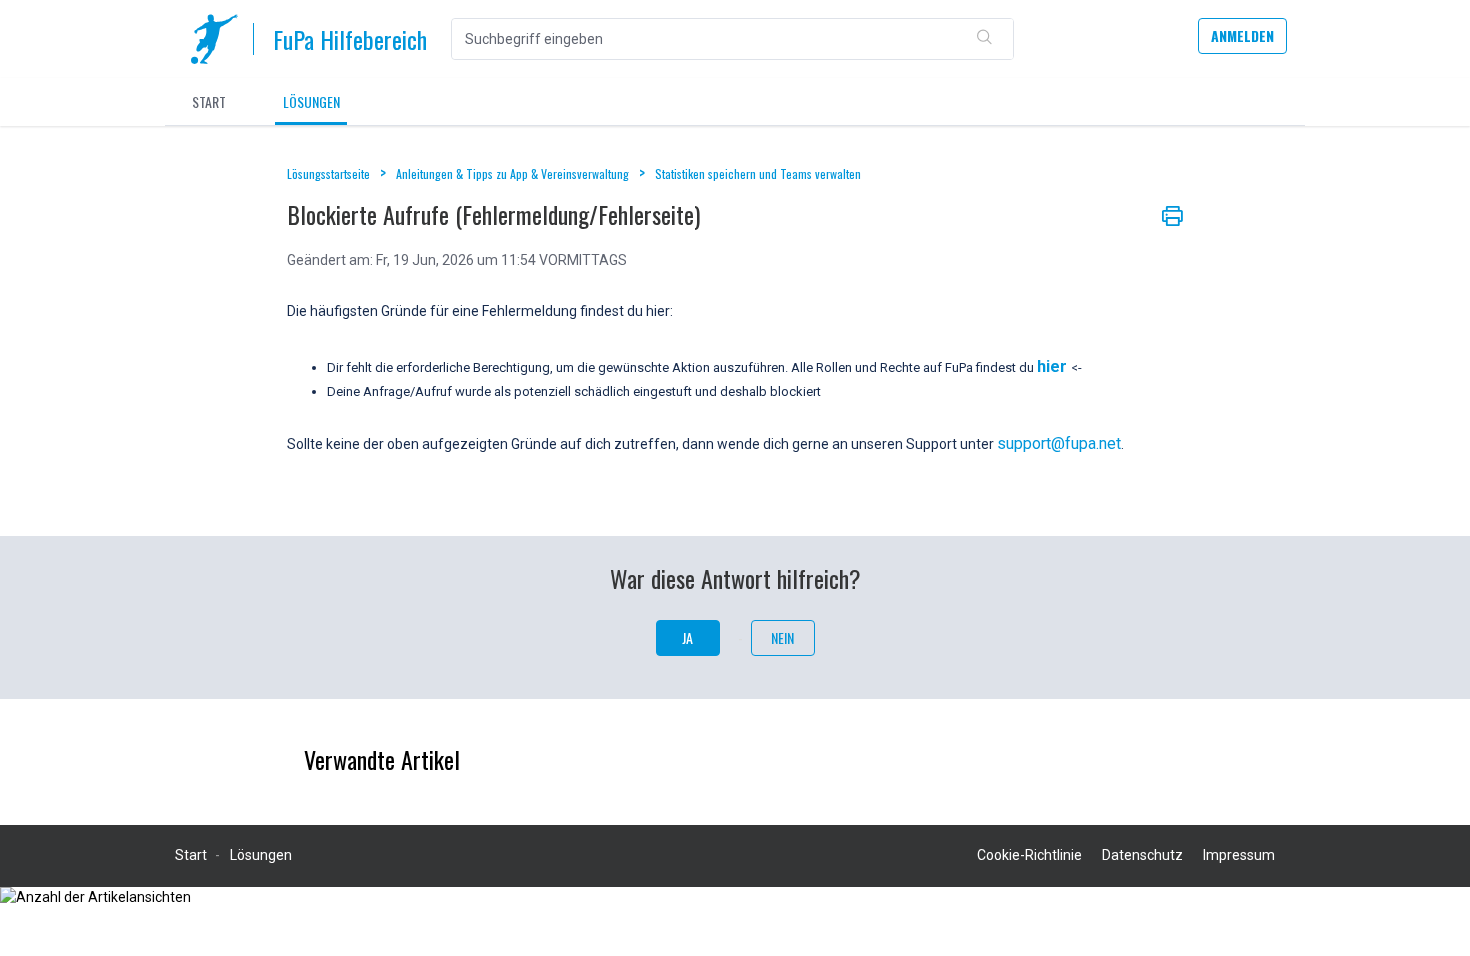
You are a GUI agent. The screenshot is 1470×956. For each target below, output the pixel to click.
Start (209, 101)
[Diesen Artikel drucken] (1172, 214)
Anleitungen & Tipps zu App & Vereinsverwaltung (512, 173)
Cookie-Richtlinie (1029, 855)
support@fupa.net (1059, 443)
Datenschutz (1142, 855)
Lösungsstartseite (330, 173)
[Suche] (985, 39)
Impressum (1239, 855)
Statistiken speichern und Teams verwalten (758, 173)
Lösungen (311, 101)
